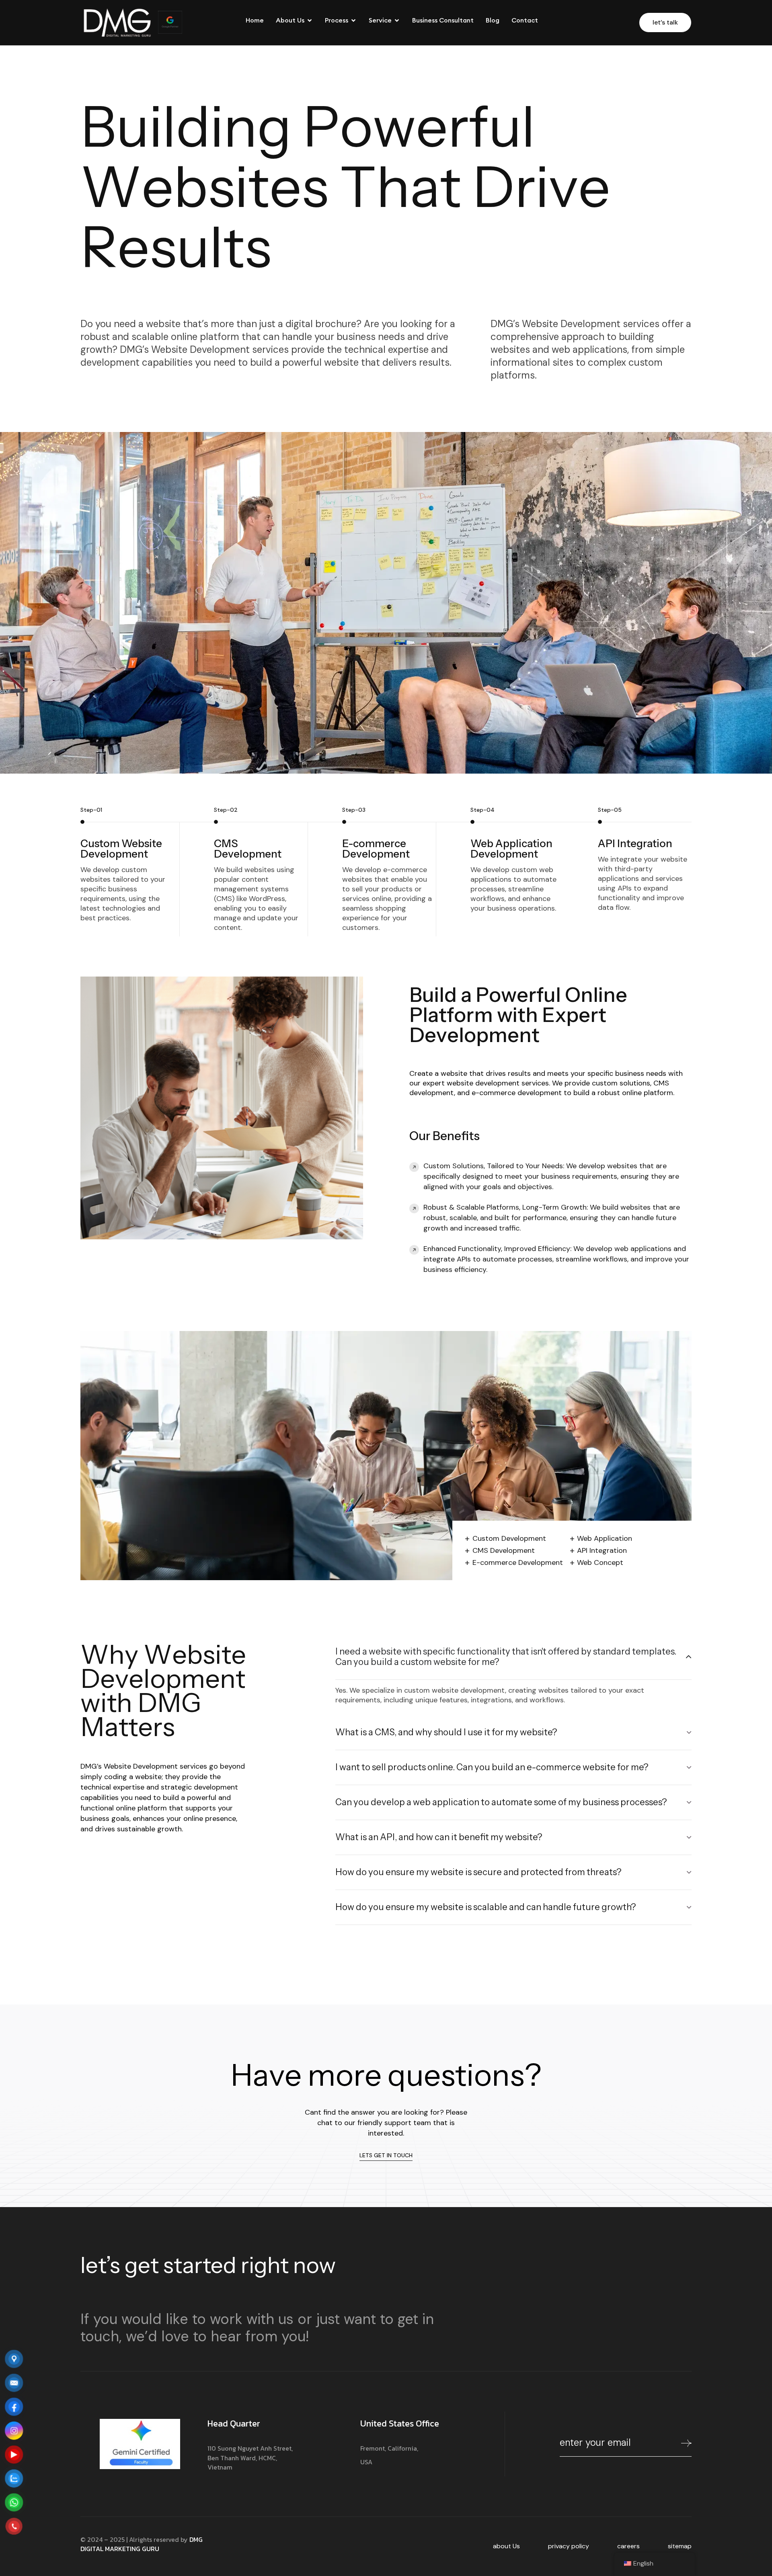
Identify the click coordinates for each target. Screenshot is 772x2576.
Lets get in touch (386, 2155)
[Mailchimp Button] (686, 2445)
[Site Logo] (117, 22)
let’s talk (665, 22)
